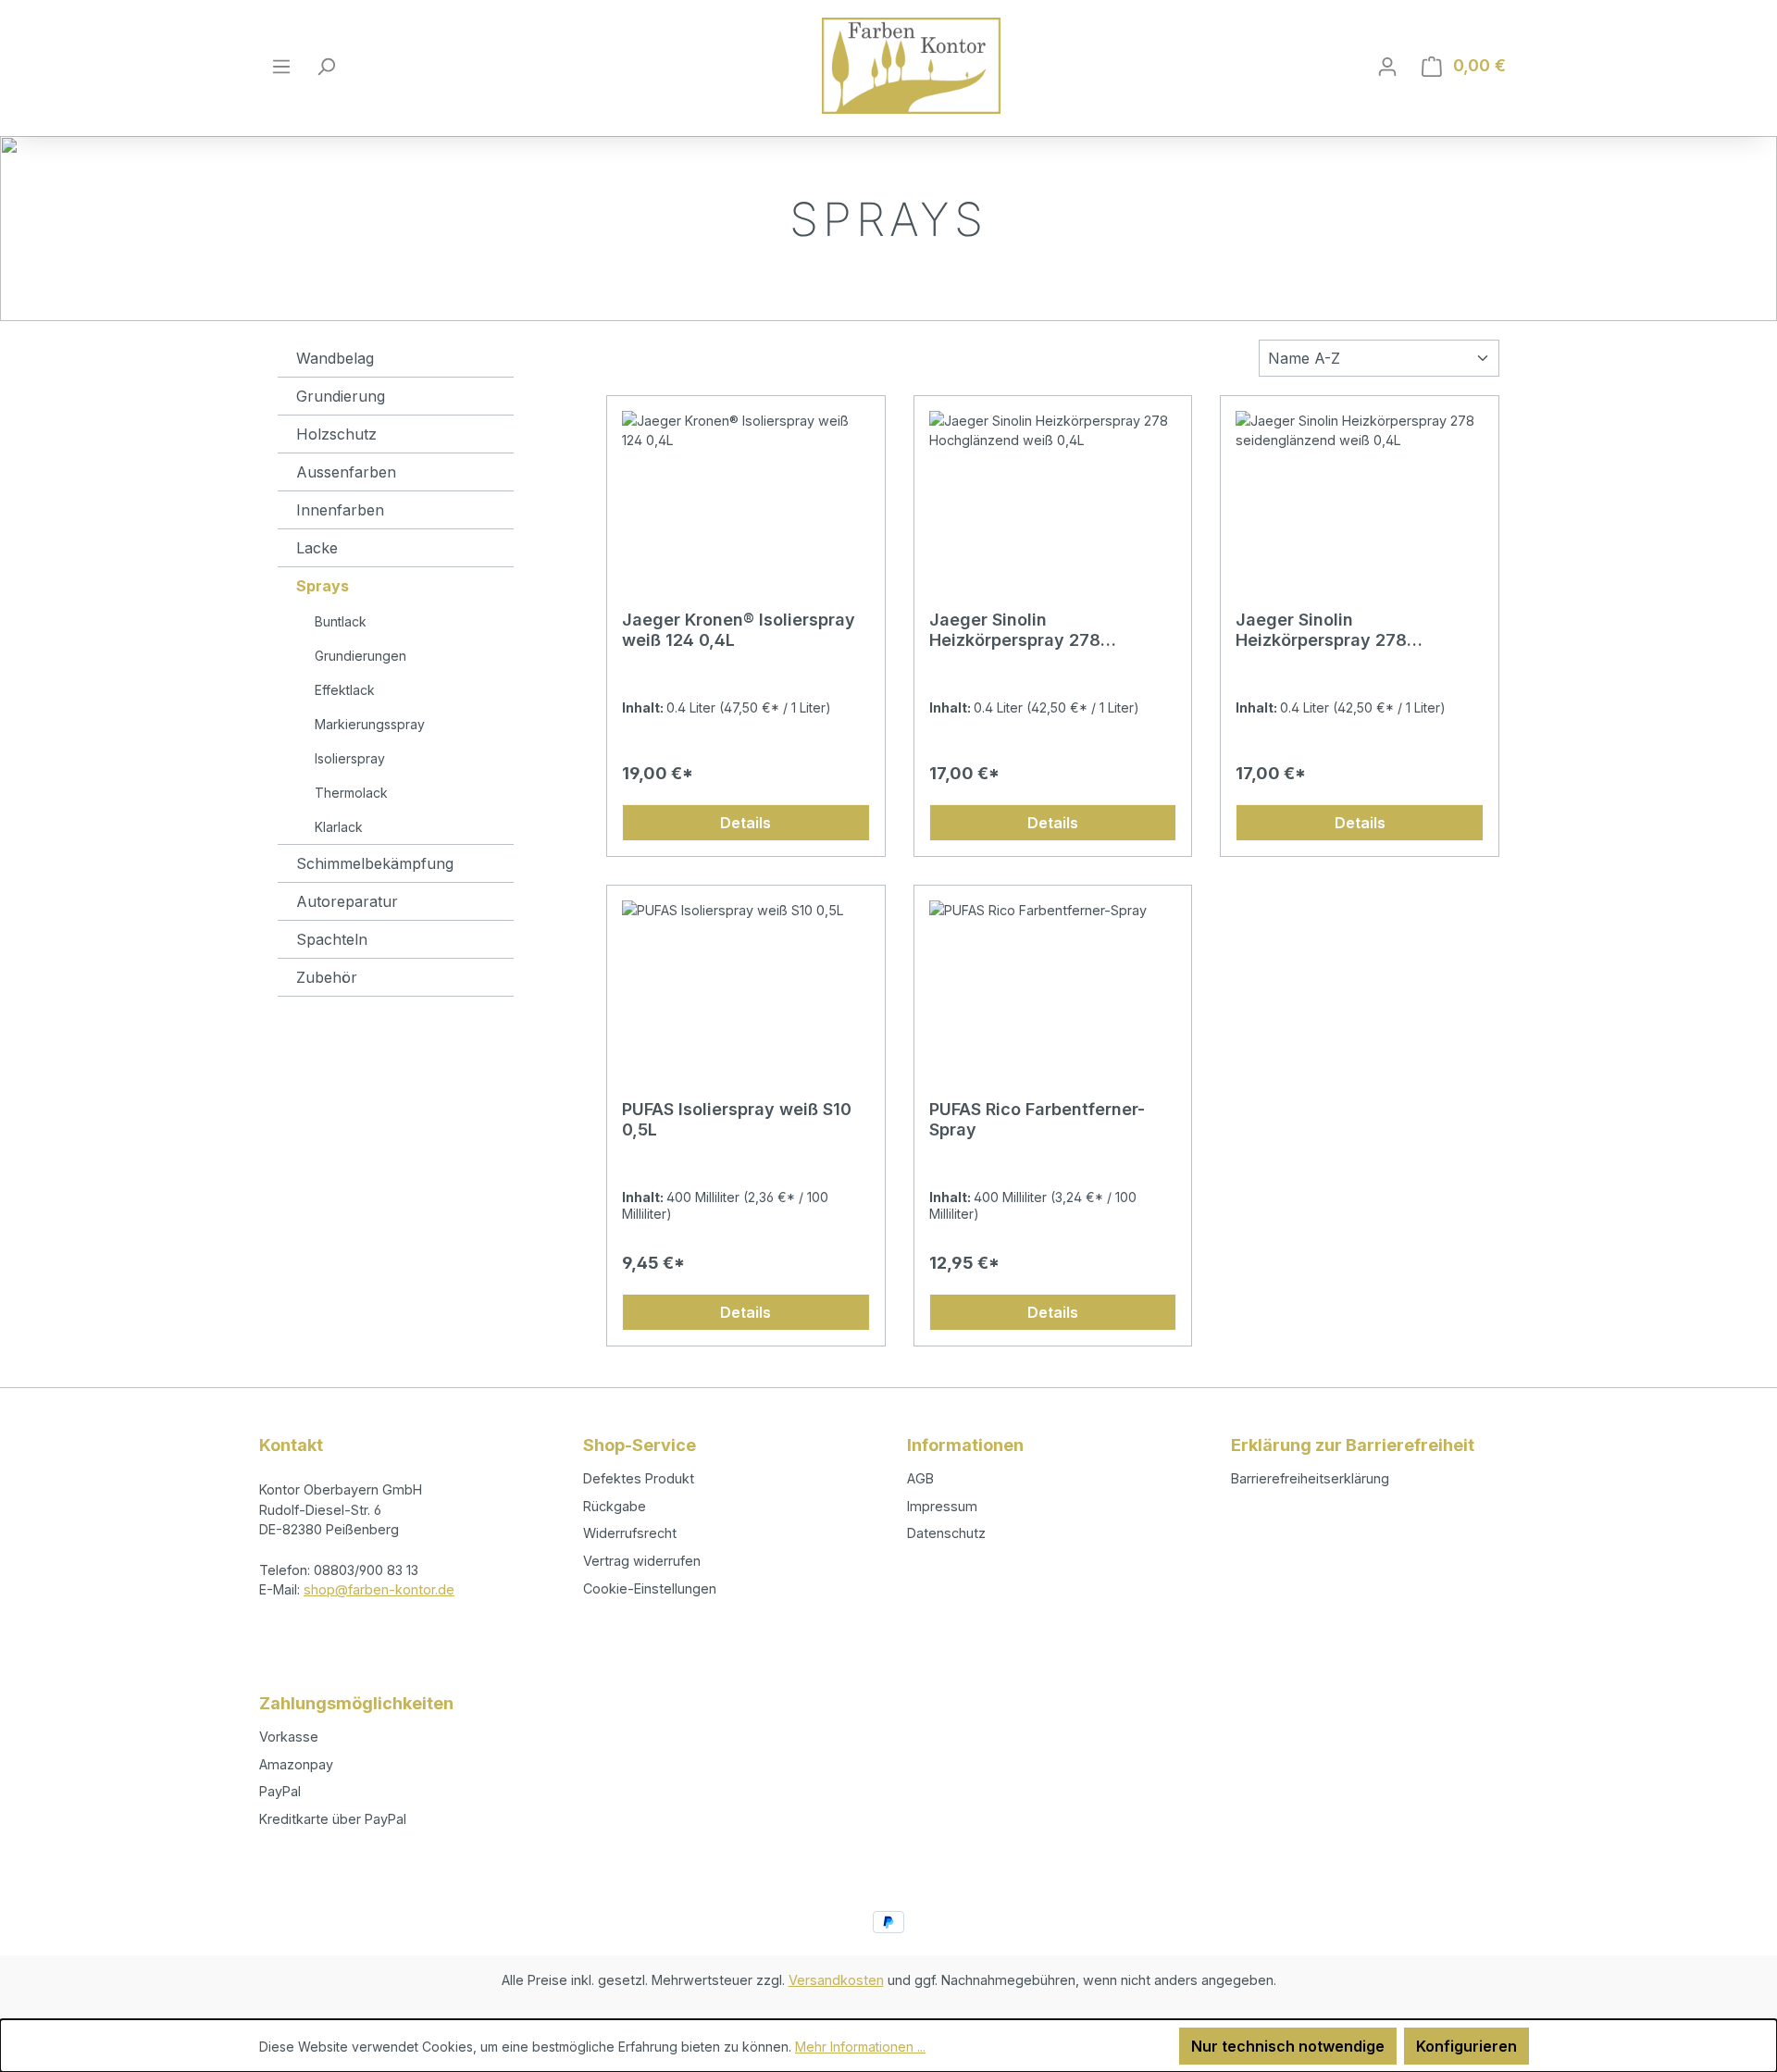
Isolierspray (350, 758)
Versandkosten (836, 1980)
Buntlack (341, 621)
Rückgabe (615, 1506)
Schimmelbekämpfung (375, 863)
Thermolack (351, 793)
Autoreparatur (347, 901)
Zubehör (327, 977)
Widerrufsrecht (630, 1533)
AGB (920, 1478)
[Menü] (281, 66)
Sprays (323, 586)
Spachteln (332, 939)
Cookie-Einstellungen (650, 1588)
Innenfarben (340, 510)
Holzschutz (336, 434)
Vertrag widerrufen (642, 1561)
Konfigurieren (1466, 2046)
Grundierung (341, 396)
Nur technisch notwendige (1288, 2046)
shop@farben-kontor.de (379, 1589)
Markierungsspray (370, 724)
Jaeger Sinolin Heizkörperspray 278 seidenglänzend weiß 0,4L (1344, 630)
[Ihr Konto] (1387, 66)
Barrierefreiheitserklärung (1310, 1478)
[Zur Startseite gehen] (911, 66)
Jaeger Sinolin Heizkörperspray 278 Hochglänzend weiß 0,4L (1031, 630)
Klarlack (339, 827)
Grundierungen (360, 656)
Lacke (317, 548)
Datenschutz (946, 1533)
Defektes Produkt (639, 1478)
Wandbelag (335, 358)
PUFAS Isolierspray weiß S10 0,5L (737, 1119)
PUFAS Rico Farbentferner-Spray (1037, 1119)
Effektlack (345, 690)
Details (746, 823)
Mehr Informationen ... (860, 2047)
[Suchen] (326, 66)
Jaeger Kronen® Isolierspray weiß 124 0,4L (739, 630)
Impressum (942, 1506)
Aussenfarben (346, 472)
